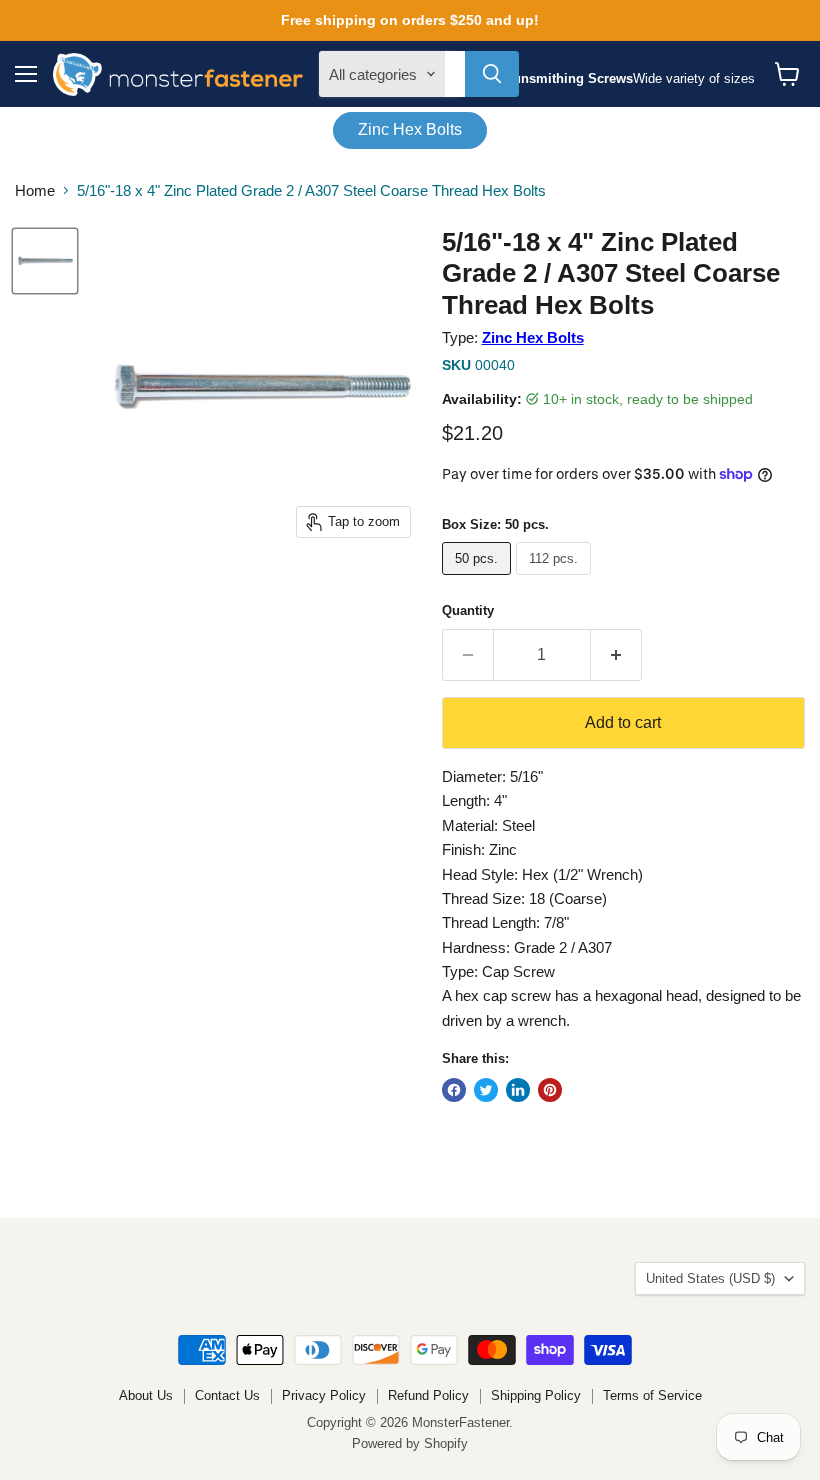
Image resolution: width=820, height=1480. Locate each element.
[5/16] (45, 261)
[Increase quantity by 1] (616, 655)
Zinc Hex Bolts (410, 129)
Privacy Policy (324, 1395)
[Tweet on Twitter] (486, 1090)
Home (35, 190)
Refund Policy (428, 1395)
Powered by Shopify (410, 1443)
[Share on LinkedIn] (518, 1090)
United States (710, 1278)
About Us (146, 1395)
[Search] (492, 74)
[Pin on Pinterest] (550, 1090)
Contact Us (227, 1395)
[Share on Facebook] (454, 1090)
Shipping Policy (536, 1395)
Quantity (468, 610)
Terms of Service (652, 1395)
